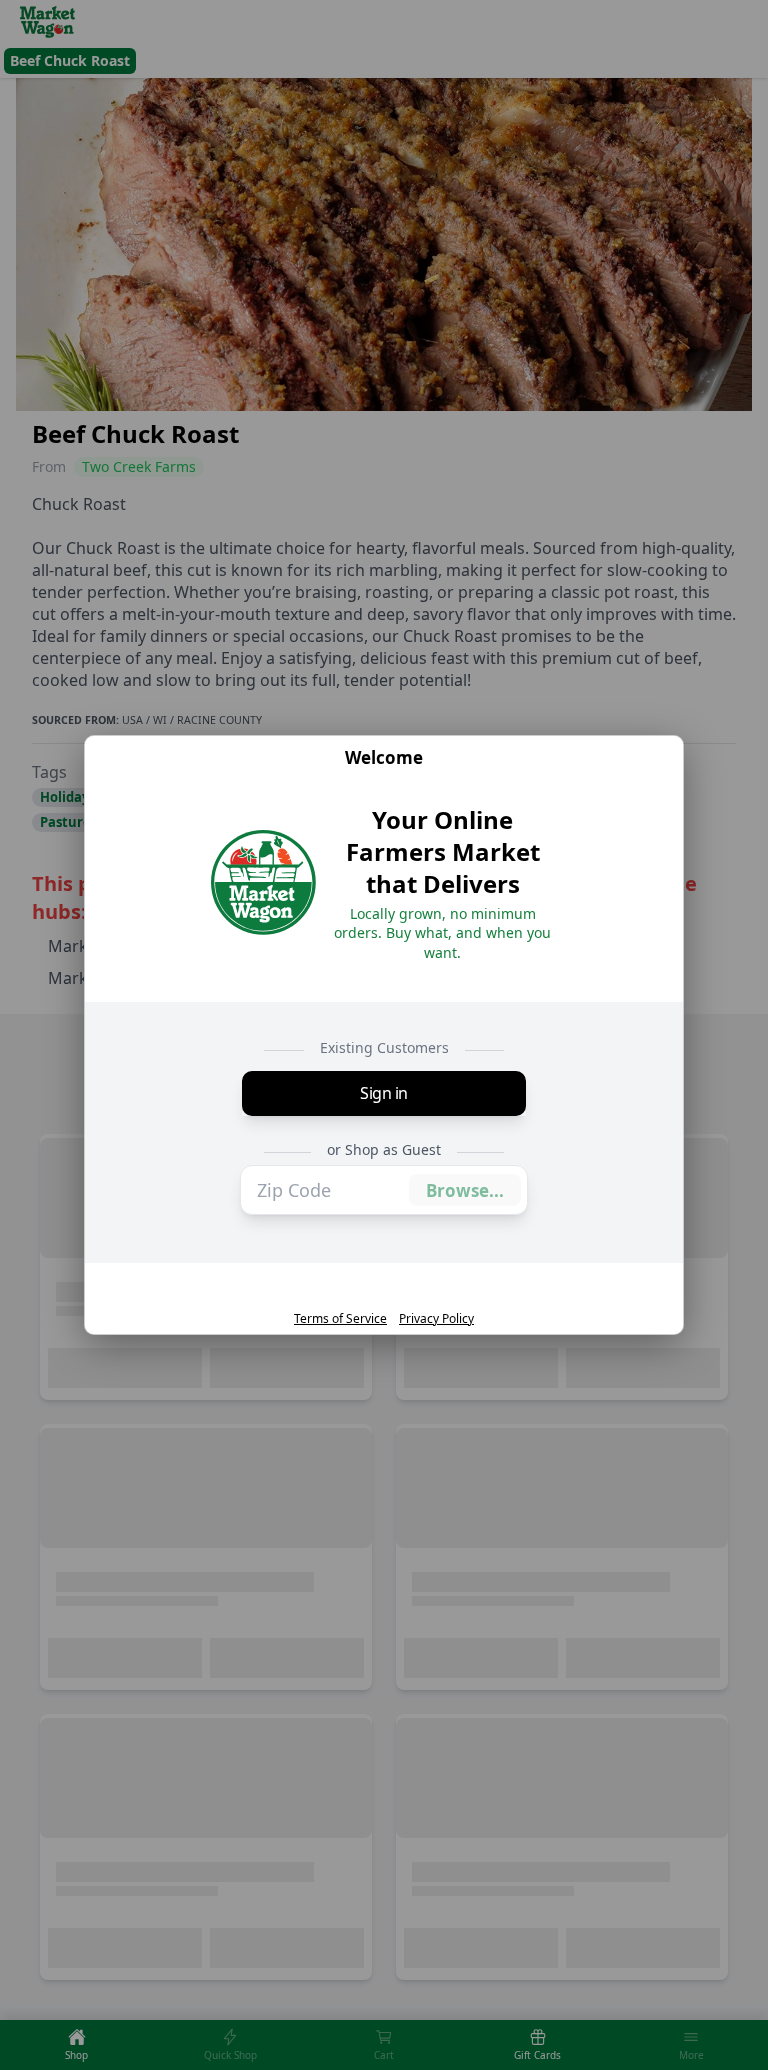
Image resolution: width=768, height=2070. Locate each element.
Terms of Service (340, 1319)
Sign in (384, 1093)
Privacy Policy (436, 1319)
